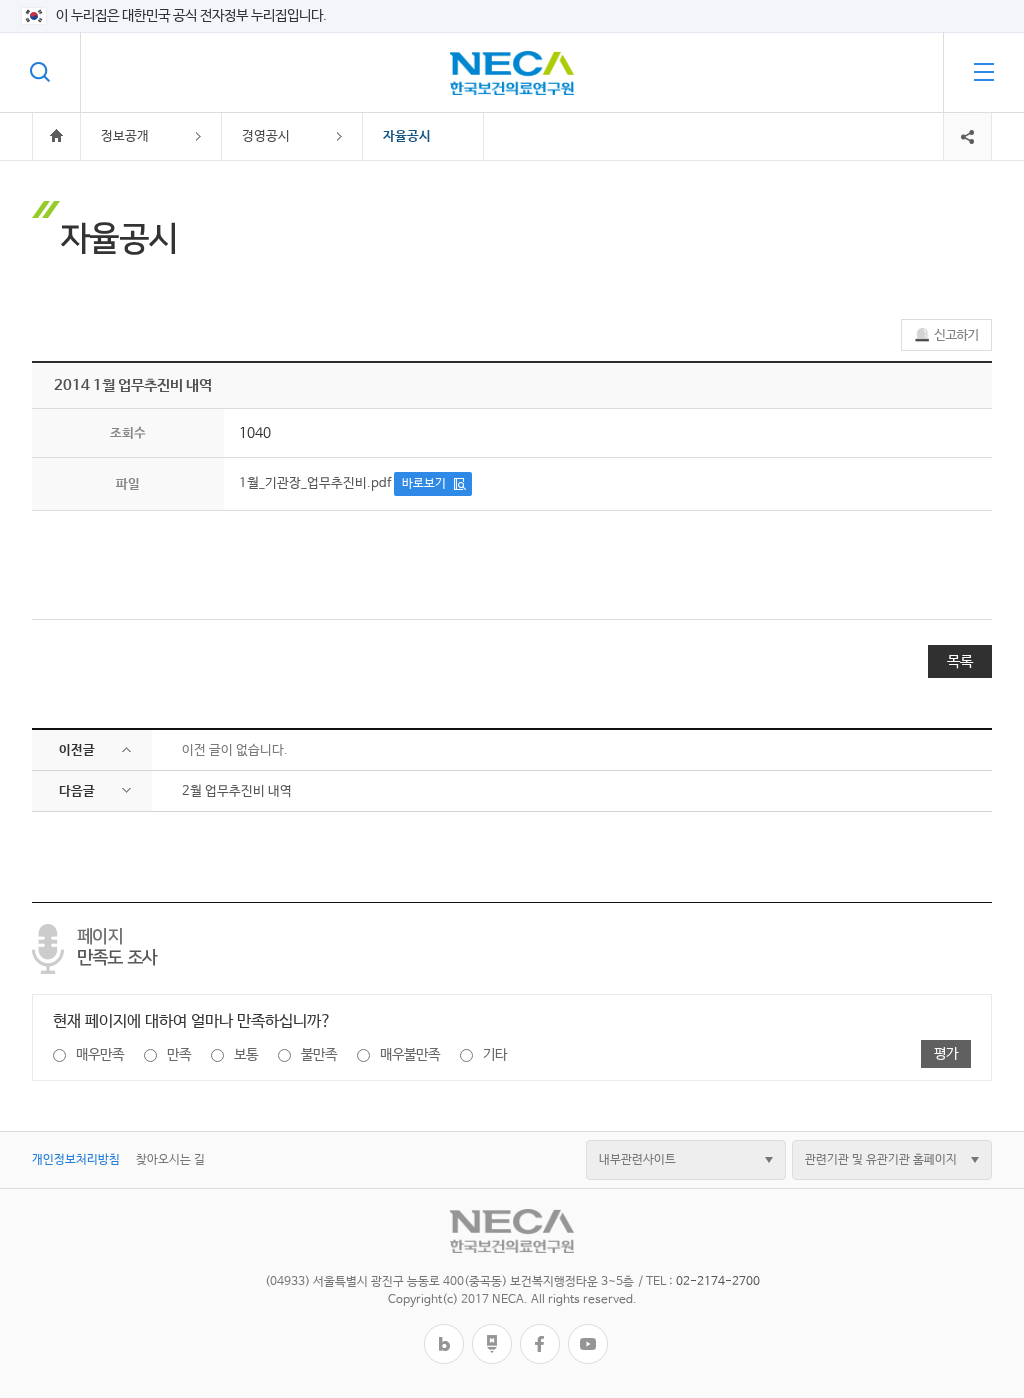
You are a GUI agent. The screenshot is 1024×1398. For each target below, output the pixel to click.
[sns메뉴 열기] (967, 120)
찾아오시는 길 (170, 1160)
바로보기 (424, 484)
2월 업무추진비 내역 (237, 791)
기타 (495, 1055)
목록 (960, 661)
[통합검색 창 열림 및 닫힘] (40, 72)
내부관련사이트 (637, 1160)
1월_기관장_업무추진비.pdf (315, 483)
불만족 (319, 1055)
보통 (246, 1055)
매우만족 (100, 1055)
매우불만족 (410, 1055)
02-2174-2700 (718, 1282)
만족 (179, 1055)
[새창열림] (444, 1331)
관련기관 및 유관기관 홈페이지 (881, 1160)
